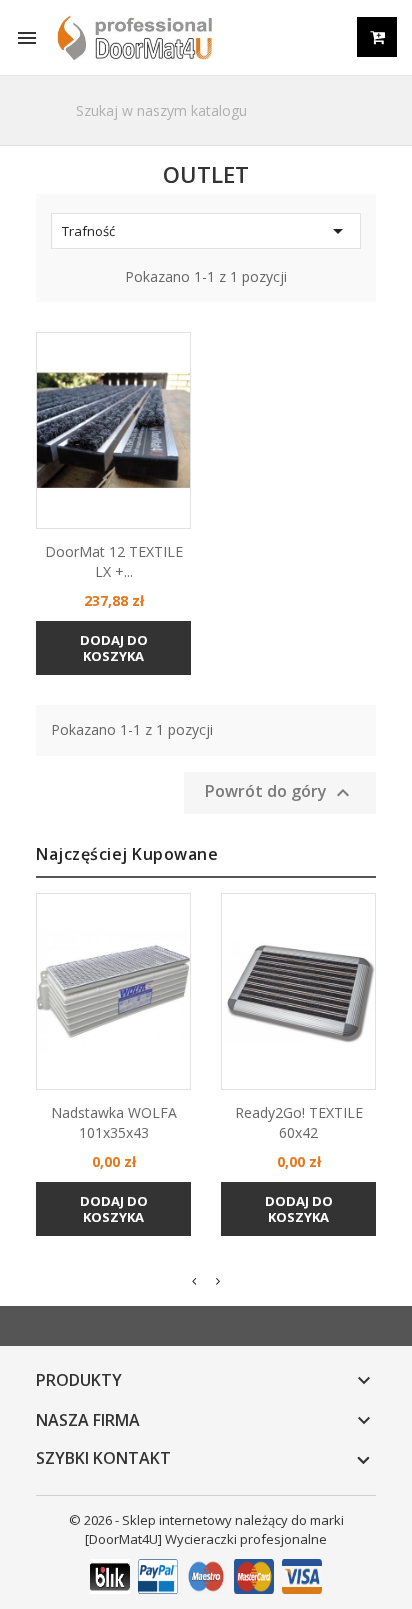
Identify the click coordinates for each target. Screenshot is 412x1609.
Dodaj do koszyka (114, 648)
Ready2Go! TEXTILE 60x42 (299, 1122)
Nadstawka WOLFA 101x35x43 (114, 1122)
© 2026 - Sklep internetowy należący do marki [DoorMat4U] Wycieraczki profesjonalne (206, 1529)
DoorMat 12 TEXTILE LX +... (114, 561)
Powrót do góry (280, 793)
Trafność (206, 231)
